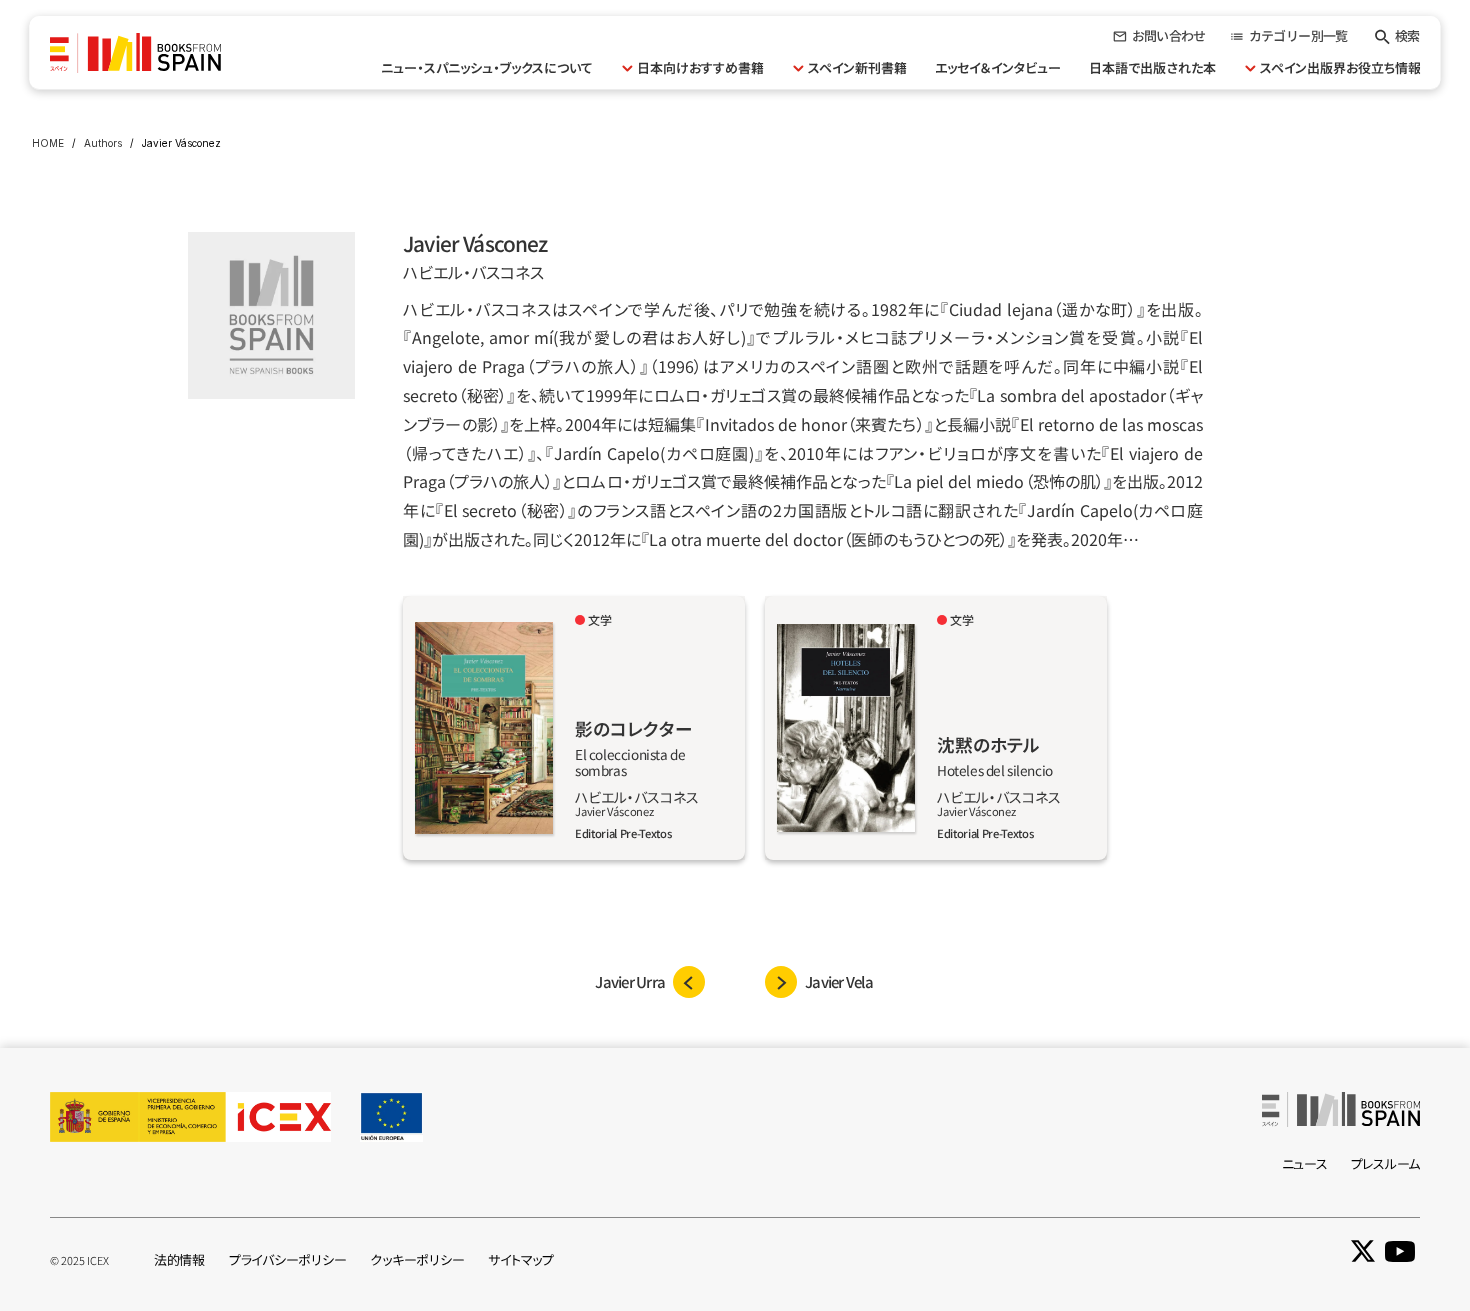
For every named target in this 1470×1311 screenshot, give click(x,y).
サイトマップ (520, 1259)
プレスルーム (1385, 1163)
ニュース (1305, 1163)
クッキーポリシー (417, 1259)
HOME (48, 143)
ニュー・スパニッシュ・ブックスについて (487, 67)
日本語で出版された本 (1152, 67)
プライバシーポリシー (287, 1259)
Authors (103, 143)
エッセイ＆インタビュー (998, 67)
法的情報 (179, 1259)
